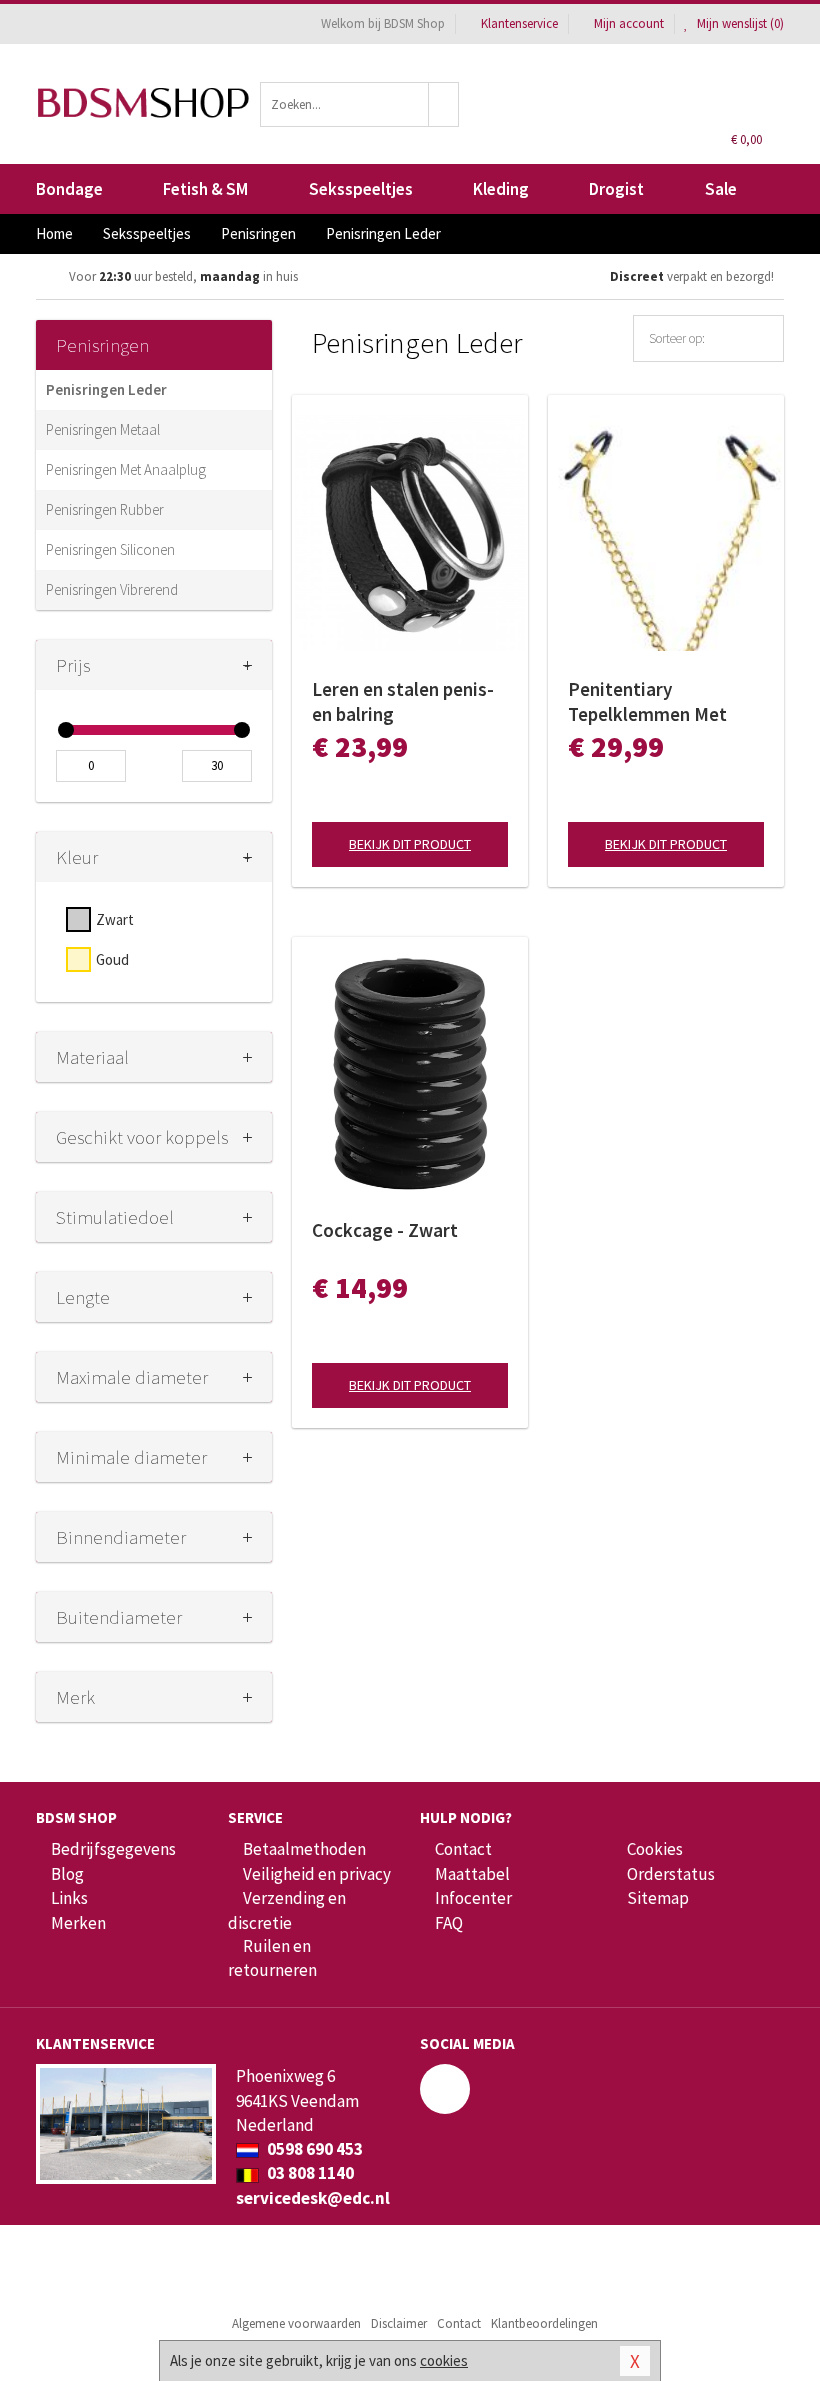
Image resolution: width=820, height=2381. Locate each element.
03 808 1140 (309, 2173)
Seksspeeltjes (361, 189)
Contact (463, 1849)
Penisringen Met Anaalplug (126, 469)
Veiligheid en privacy (317, 1874)
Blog (67, 1874)
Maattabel (472, 1874)
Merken (78, 1923)
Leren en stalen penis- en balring (403, 701)
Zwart (115, 919)
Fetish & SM (205, 189)
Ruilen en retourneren (272, 1958)
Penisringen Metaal (103, 429)
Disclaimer (399, 2323)
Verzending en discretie (287, 1910)
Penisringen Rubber (105, 509)
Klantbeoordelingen (544, 2323)
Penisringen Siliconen (110, 549)
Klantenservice (519, 23)
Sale (721, 189)
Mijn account (629, 23)
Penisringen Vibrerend (112, 589)
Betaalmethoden (304, 1849)
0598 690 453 (313, 2149)
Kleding (501, 189)
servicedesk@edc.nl (313, 2198)
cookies (444, 2360)
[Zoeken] (444, 104)
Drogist (616, 189)
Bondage (69, 189)
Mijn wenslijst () (739, 23)
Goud (112, 959)
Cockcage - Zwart (385, 1230)
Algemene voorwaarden (296, 2323)
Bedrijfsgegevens (113, 1849)
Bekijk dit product (410, 844)
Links (69, 1898)
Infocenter (473, 1898)
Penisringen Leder (106, 389)
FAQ (449, 1923)
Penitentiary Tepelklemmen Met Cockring (647, 702)
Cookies (655, 1849)
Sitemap (658, 1898)
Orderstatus (671, 1874)
